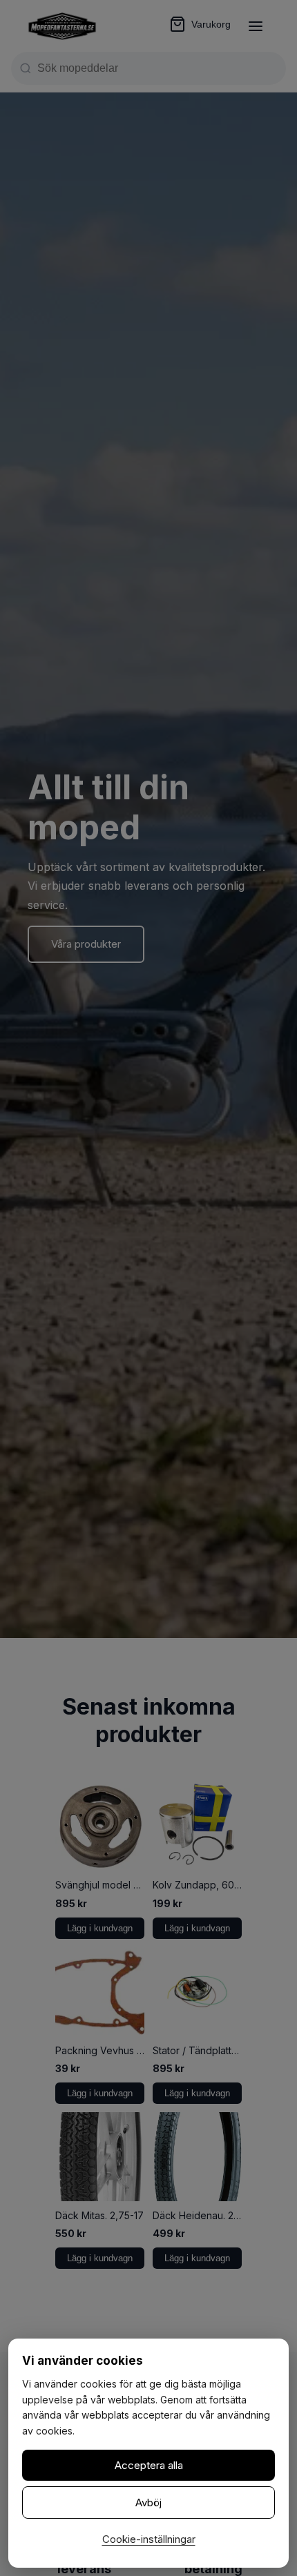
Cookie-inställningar (149, 2539)
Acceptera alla (149, 2465)
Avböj (148, 2502)
